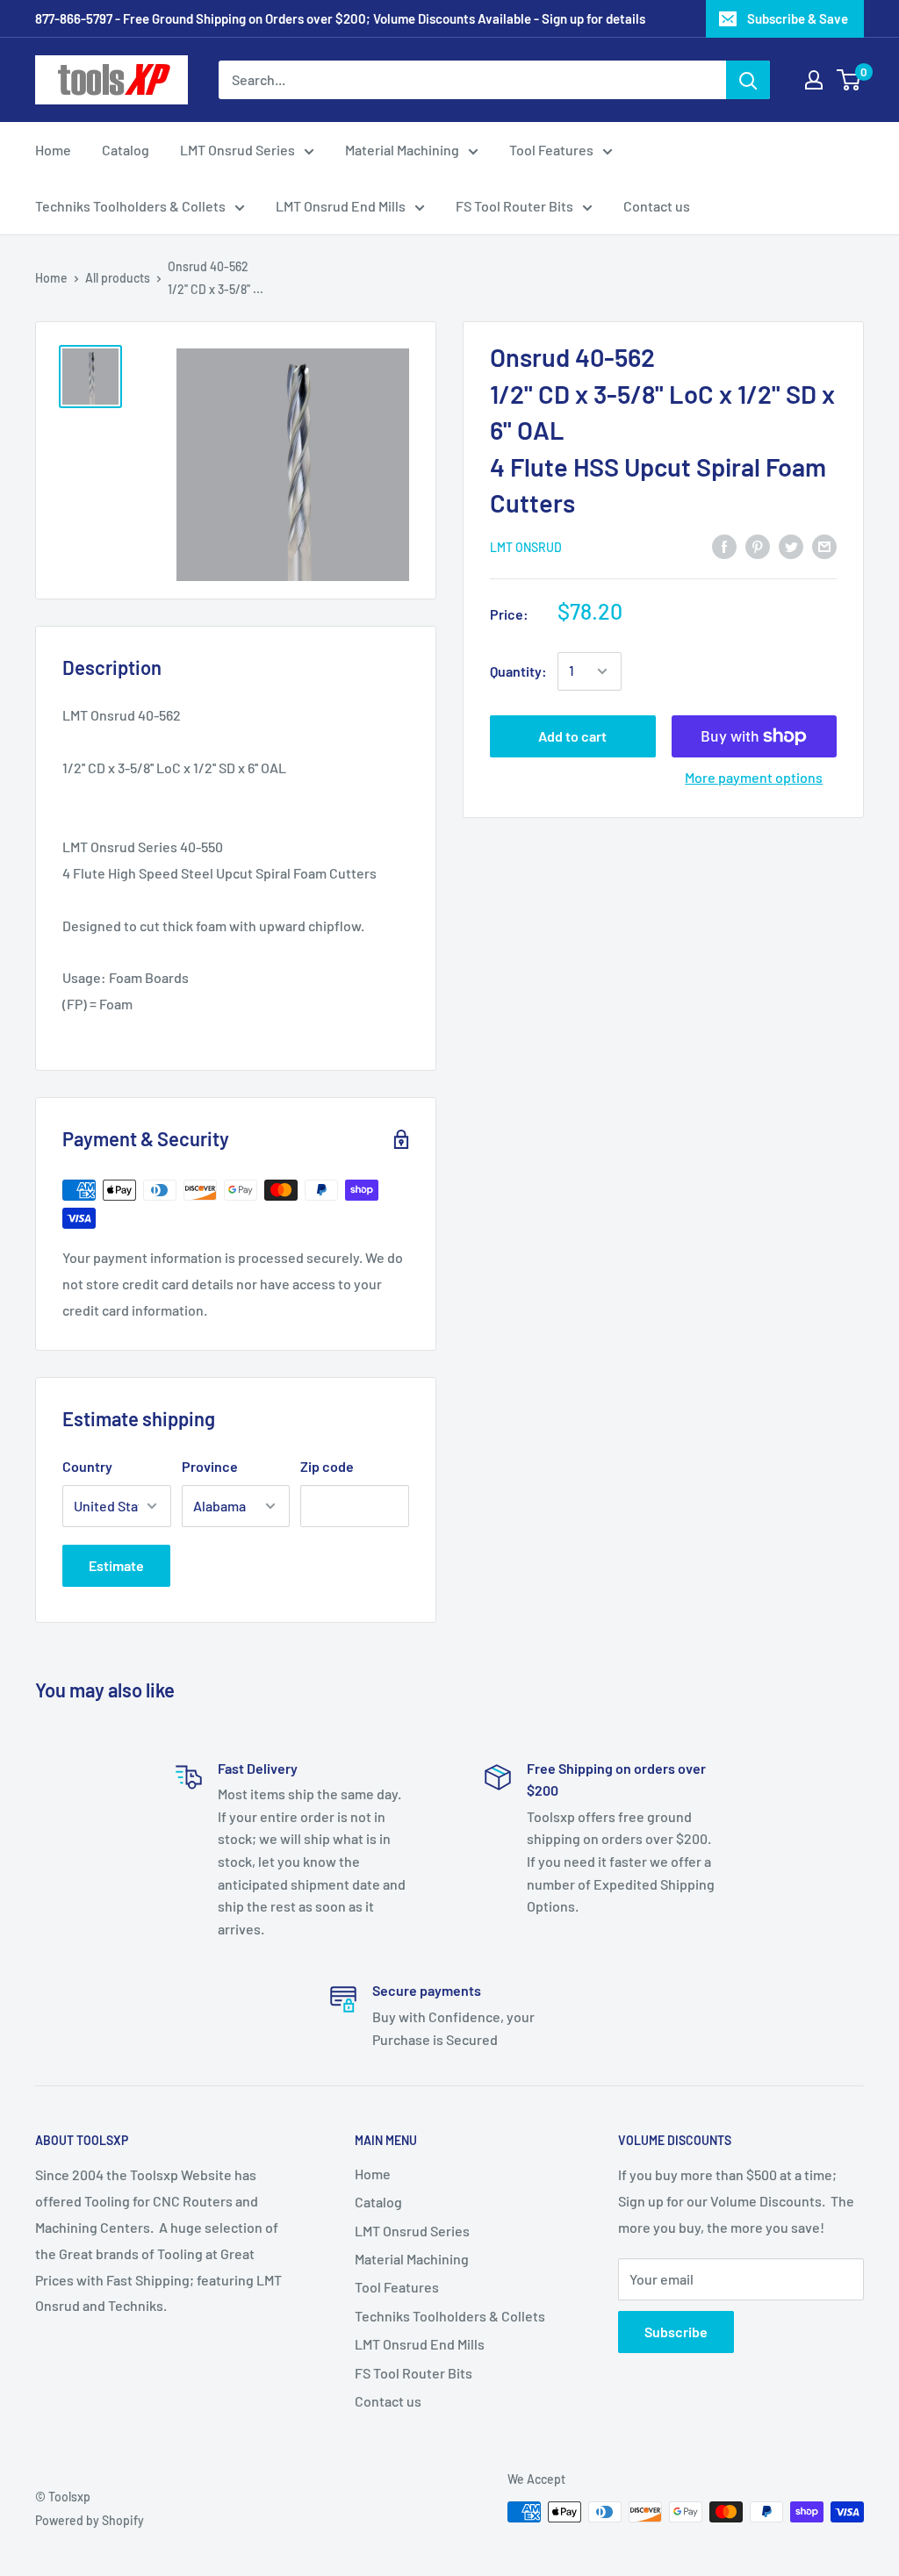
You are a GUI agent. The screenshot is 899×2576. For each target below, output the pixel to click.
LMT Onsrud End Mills (341, 206)
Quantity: (518, 671)
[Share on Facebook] (724, 545)
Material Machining (402, 150)
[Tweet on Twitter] (791, 545)
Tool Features (551, 150)
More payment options (754, 777)
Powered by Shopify (90, 2520)
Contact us (657, 206)
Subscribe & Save (798, 18)
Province (210, 1466)
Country (87, 1466)
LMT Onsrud (526, 547)
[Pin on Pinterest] (758, 545)
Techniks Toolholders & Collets (130, 206)
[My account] (814, 80)
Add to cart (572, 736)
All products (118, 278)
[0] (849, 80)
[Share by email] (824, 545)
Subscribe (676, 2332)
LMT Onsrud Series (237, 150)
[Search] (748, 80)
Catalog (126, 150)
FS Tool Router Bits (514, 206)
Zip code (327, 1466)
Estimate (116, 1565)
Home (53, 150)
